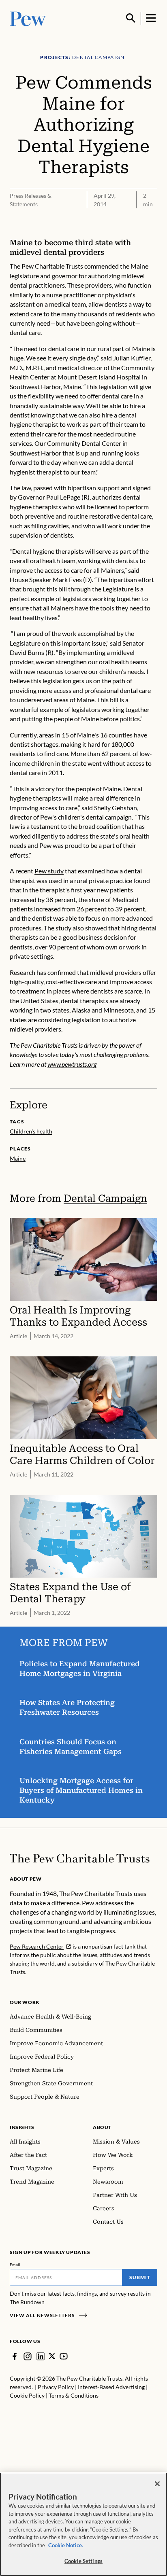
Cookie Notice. (66, 2545)
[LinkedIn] (41, 2356)
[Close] (157, 2484)
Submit (140, 2277)
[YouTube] (64, 2356)
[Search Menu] (131, 18)
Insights (22, 2127)
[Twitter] (52, 2356)
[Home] (80, 1858)
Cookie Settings (83, 2561)
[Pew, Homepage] (28, 18)
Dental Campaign (105, 1198)
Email (15, 2265)
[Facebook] (15, 2356)
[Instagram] (28, 2356)
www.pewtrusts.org (72, 1064)
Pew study (49, 871)
